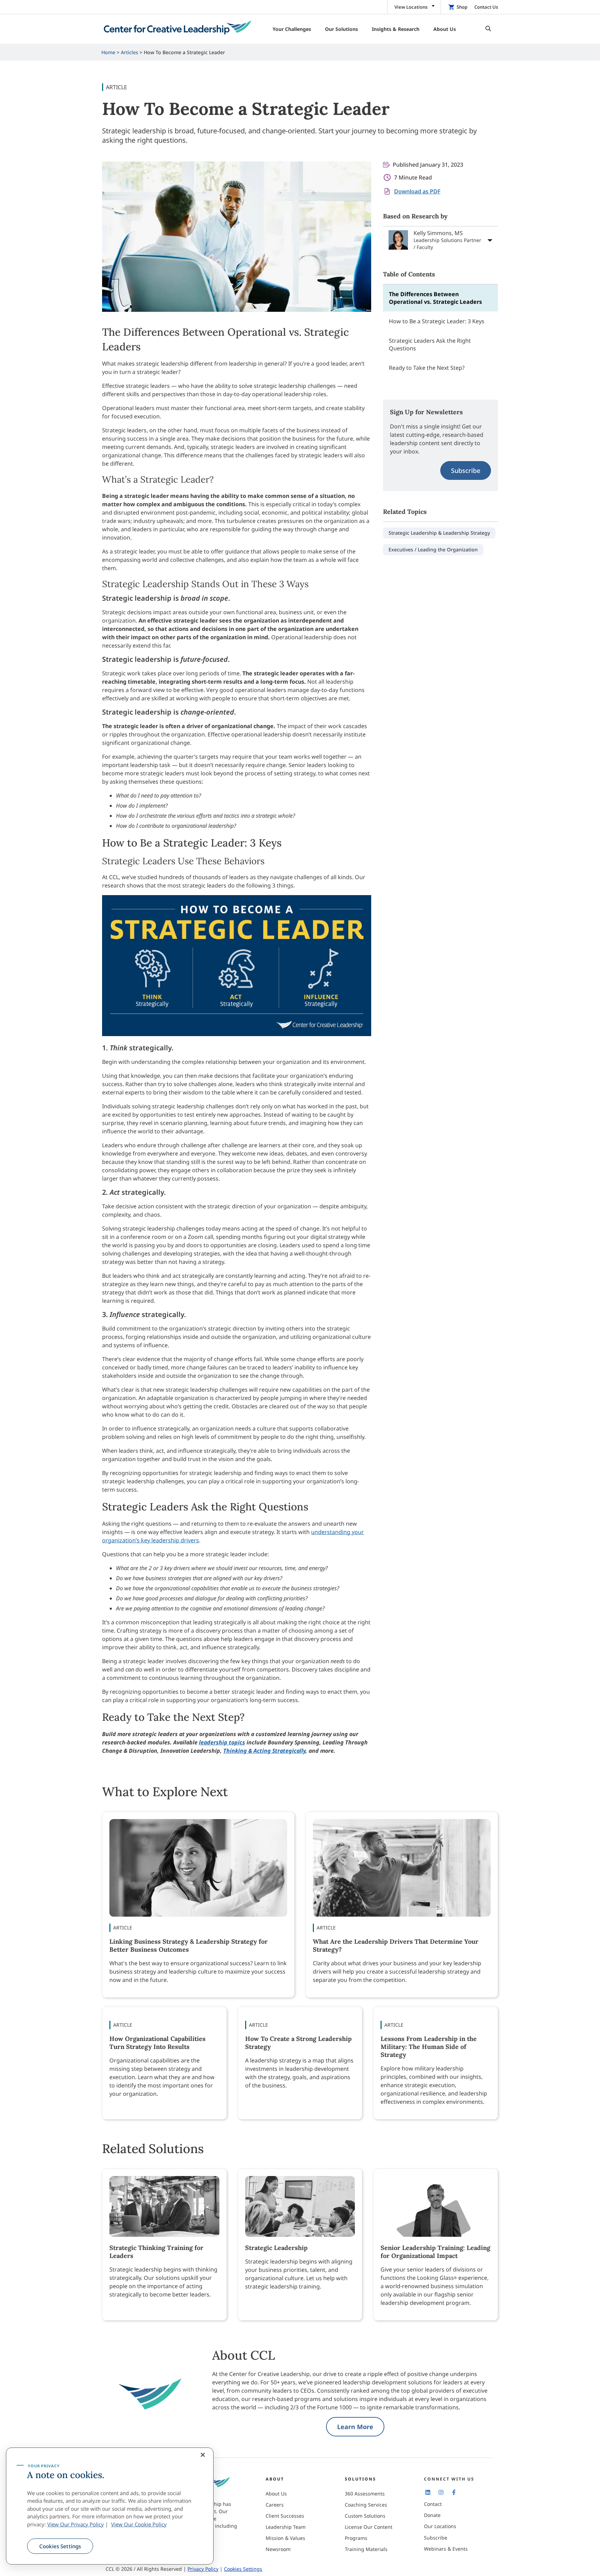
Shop (462, 7)
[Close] (203, 2455)
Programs (356, 2538)
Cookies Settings (60, 2546)
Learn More (355, 2427)
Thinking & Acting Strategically (264, 1751)
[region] (110, 2506)
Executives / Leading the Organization (433, 549)
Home (108, 52)
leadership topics (222, 1742)
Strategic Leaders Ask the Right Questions (430, 344)
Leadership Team (286, 2527)
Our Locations (440, 2526)
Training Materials (366, 2549)
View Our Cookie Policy (139, 2524)
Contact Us (486, 7)
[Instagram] (441, 2492)
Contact (433, 2504)
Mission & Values (285, 2538)
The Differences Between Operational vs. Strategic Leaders (435, 298)
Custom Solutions (365, 2516)
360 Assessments (365, 2494)
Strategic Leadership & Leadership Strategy (439, 533)
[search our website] (486, 29)
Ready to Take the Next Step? (427, 368)
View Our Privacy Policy (76, 2524)
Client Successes (285, 2516)
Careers (275, 2505)
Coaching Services (366, 2505)
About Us (276, 2494)
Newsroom (278, 2549)
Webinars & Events (446, 2549)
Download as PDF (417, 191)
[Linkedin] (428, 2492)
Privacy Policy (203, 2569)
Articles (130, 52)
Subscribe (466, 470)
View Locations (411, 7)
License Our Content (369, 2527)
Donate (432, 2515)
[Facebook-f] (454, 2492)
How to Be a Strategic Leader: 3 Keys (437, 321)
